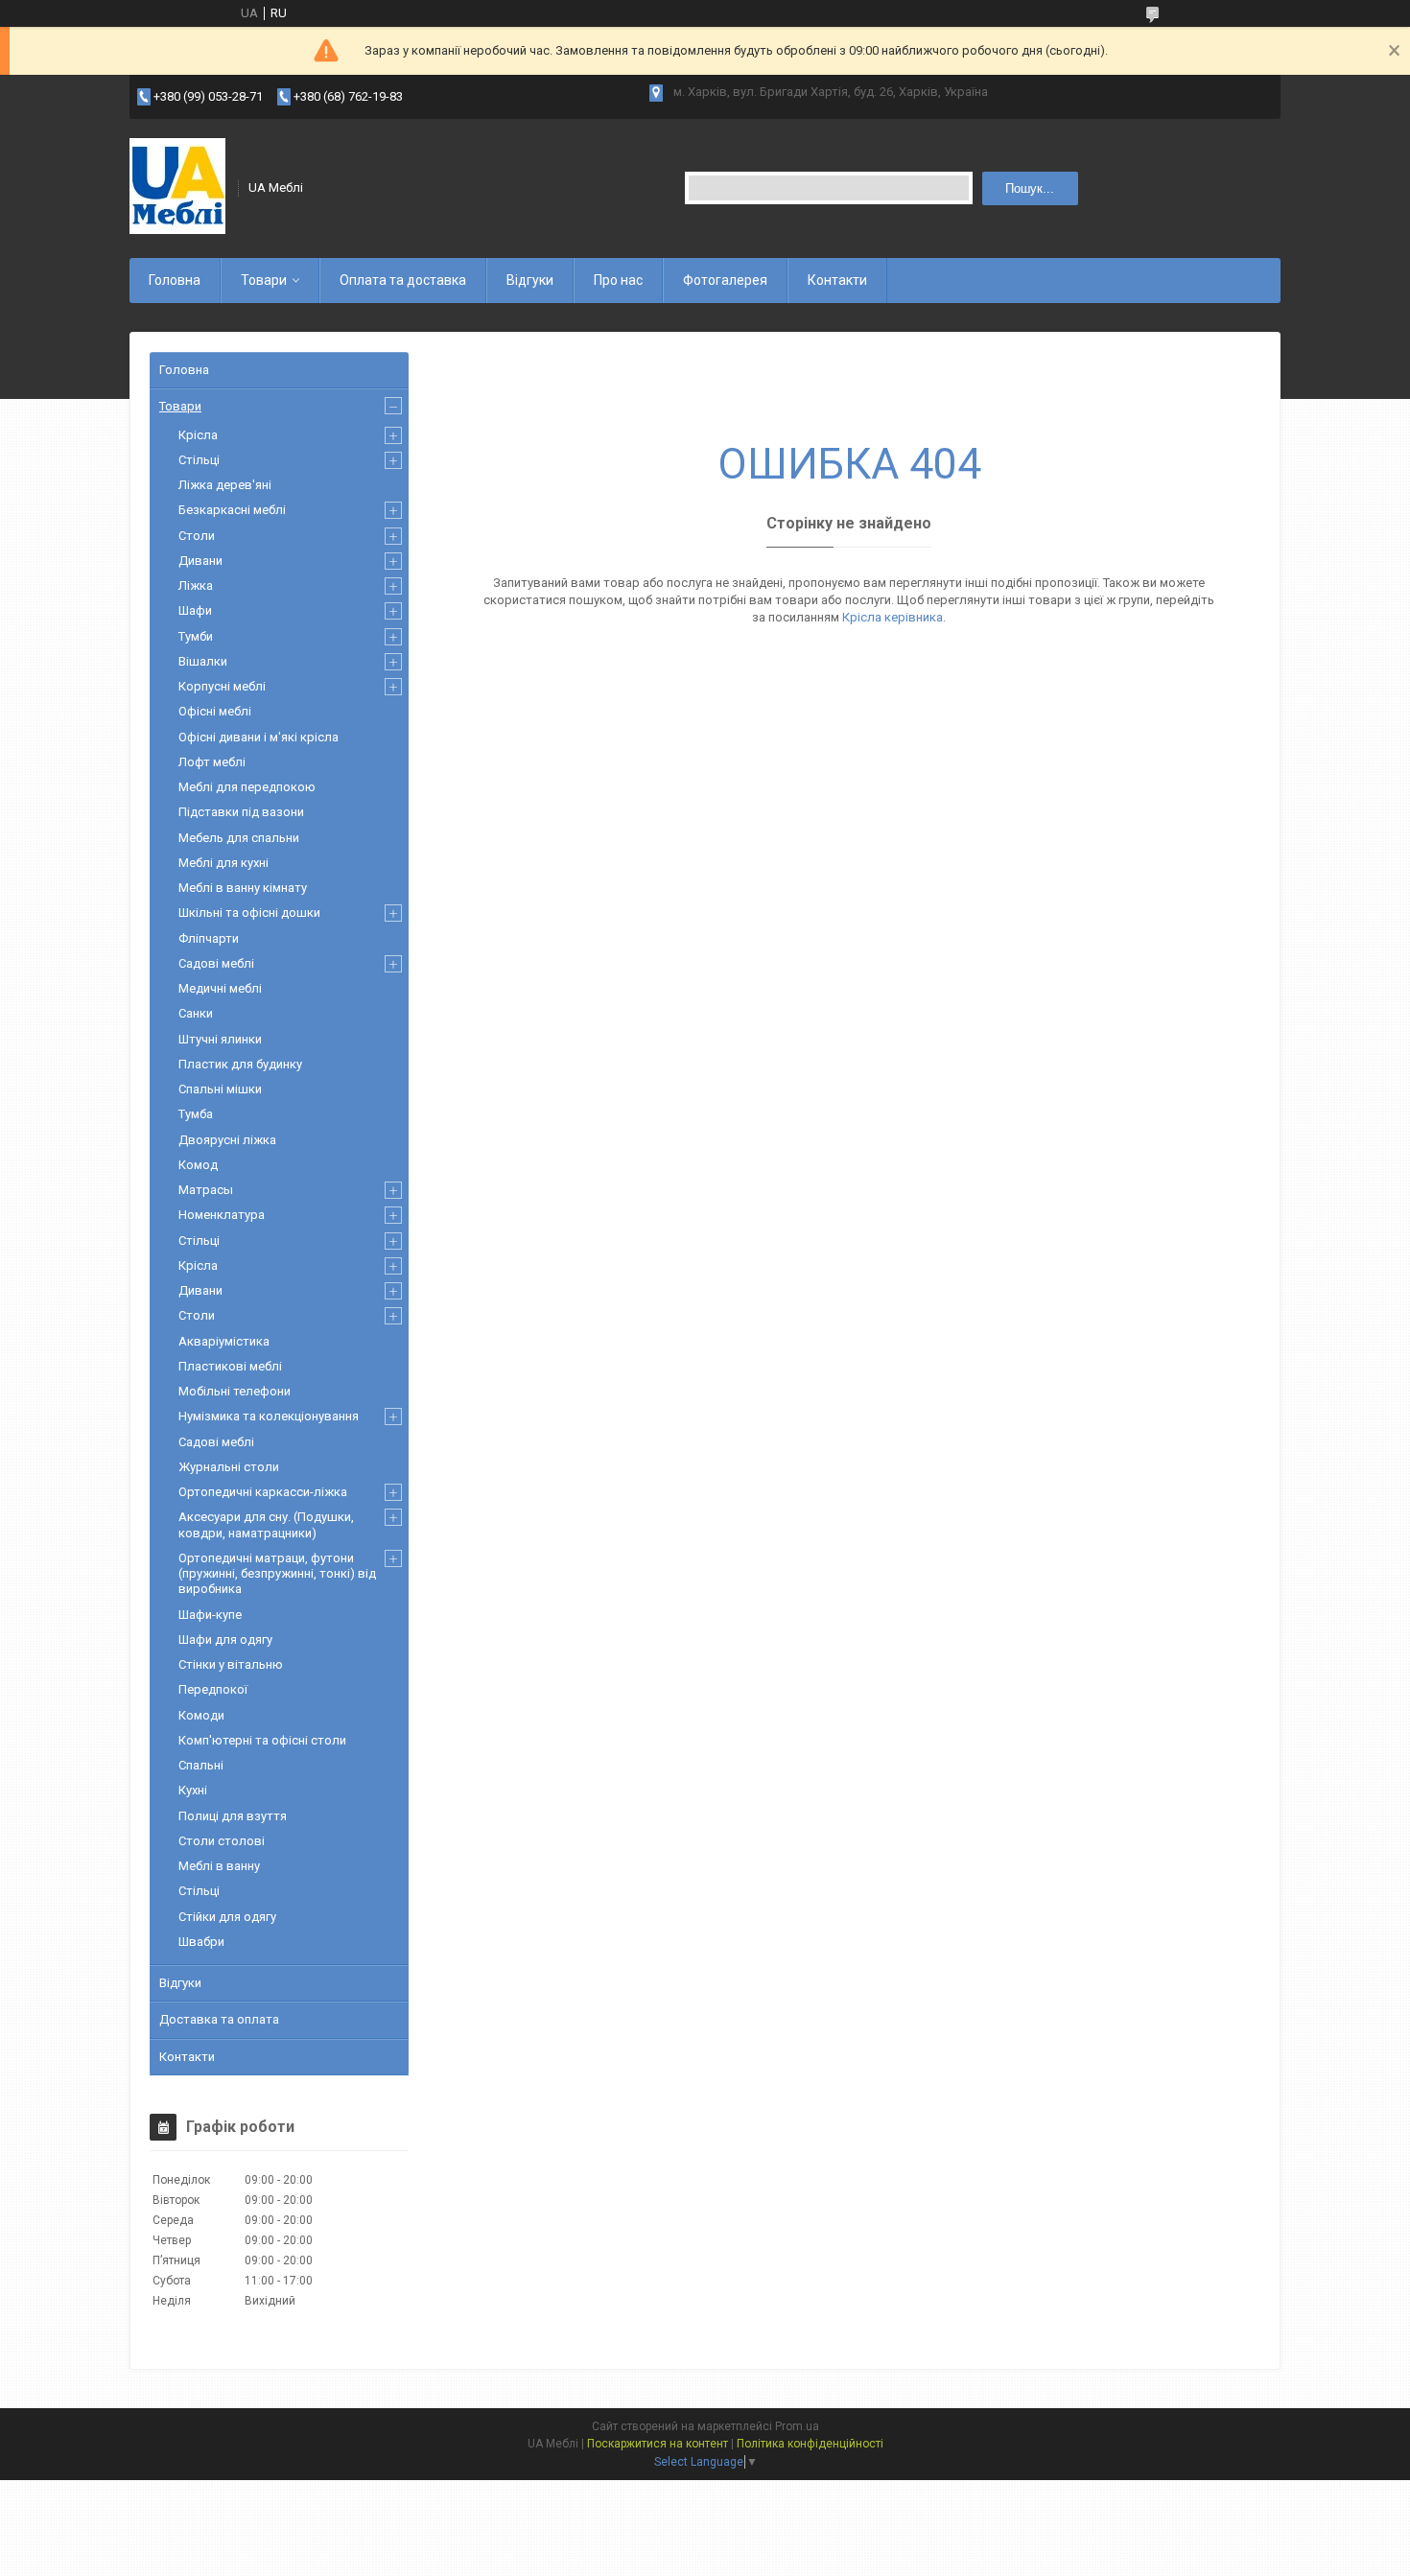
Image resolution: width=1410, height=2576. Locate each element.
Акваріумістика (224, 1341)
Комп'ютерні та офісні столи (262, 1740)
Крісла (198, 435)
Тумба (196, 1114)
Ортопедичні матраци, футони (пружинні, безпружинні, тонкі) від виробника (277, 1574)
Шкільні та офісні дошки (249, 913)
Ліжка (196, 585)
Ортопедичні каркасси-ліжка (263, 1492)
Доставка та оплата (219, 2019)
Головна (175, 280)
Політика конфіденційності (810, 2444)
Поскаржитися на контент (658, 2444)
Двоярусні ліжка (227, 1140)
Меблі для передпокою (247, 787)
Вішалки (203, 661)
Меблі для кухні (223, 863)
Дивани (200, 561)
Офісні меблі (215, 711)
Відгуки (530, 280)
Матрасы (206, 1190)
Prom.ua (797, 2426)
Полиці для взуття (233, 1816)
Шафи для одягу (225, 1639)
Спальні (201, 1765)
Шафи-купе (210, 1615)
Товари (264, 280)
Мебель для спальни (239, 838)
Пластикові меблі (230, 1366)
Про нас (618, 280)
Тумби (196, 636)
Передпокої (213, 1689)
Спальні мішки (220, 1089)
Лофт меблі (212, 762)
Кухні (193, 1790)
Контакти (837, 280)
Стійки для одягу (227, 1917)
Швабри (201, 1942)
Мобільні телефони (235, 1391)
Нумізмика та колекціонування (269, 1416)
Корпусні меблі (222, 686)
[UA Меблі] (177, 188)
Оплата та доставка (403, 280)
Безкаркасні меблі (232, 510)
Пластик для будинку (240, 1064)
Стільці (199, 460)
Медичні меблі (220, 988)
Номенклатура (222, 1215)
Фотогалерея (725, 280)
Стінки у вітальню (231, 1664)
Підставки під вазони (241, 812)
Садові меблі (216, 963)
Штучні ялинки (220, 1039)
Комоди (201, 1715)
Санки (196, 1013)
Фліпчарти (209, 938)
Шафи (195, 610)
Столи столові (222, 1841)
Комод (198, 1165)
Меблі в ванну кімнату (243, 888)
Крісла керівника (893, 617)
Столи (197, 536)
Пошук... (1030, 188)
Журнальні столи (229, 1467)
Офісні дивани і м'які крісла (258, 737)
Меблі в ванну (219, 1866)
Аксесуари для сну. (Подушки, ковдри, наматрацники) (266, 1524)
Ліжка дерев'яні (225, 485)
